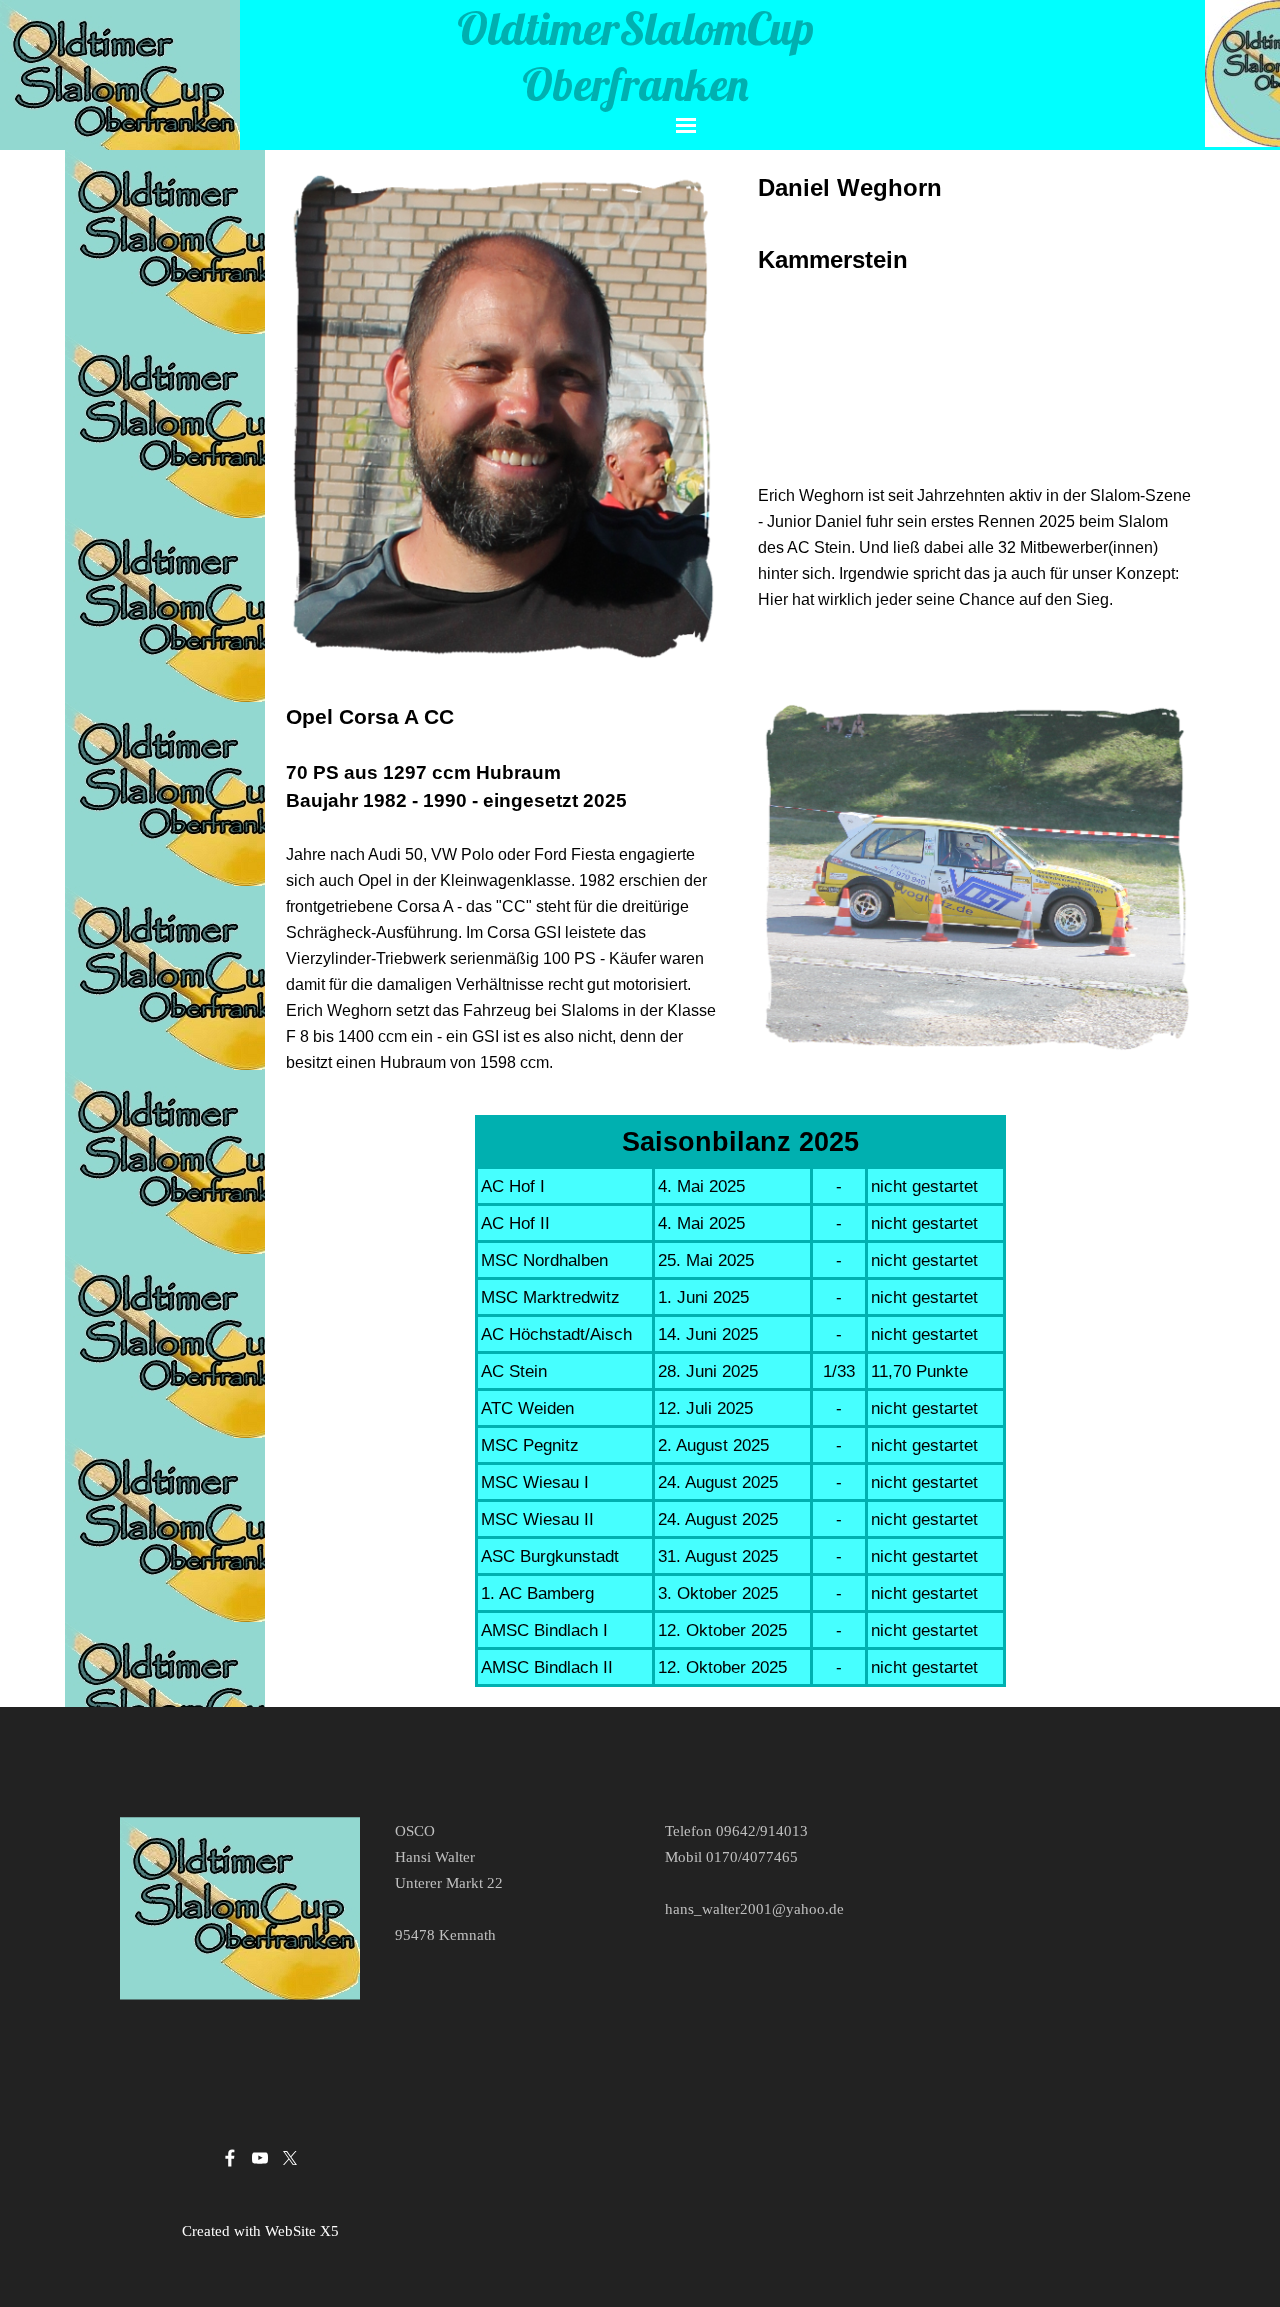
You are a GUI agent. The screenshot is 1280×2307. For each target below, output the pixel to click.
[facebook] (230, 2158)
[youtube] (260, 2158)
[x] (290, 2158)
